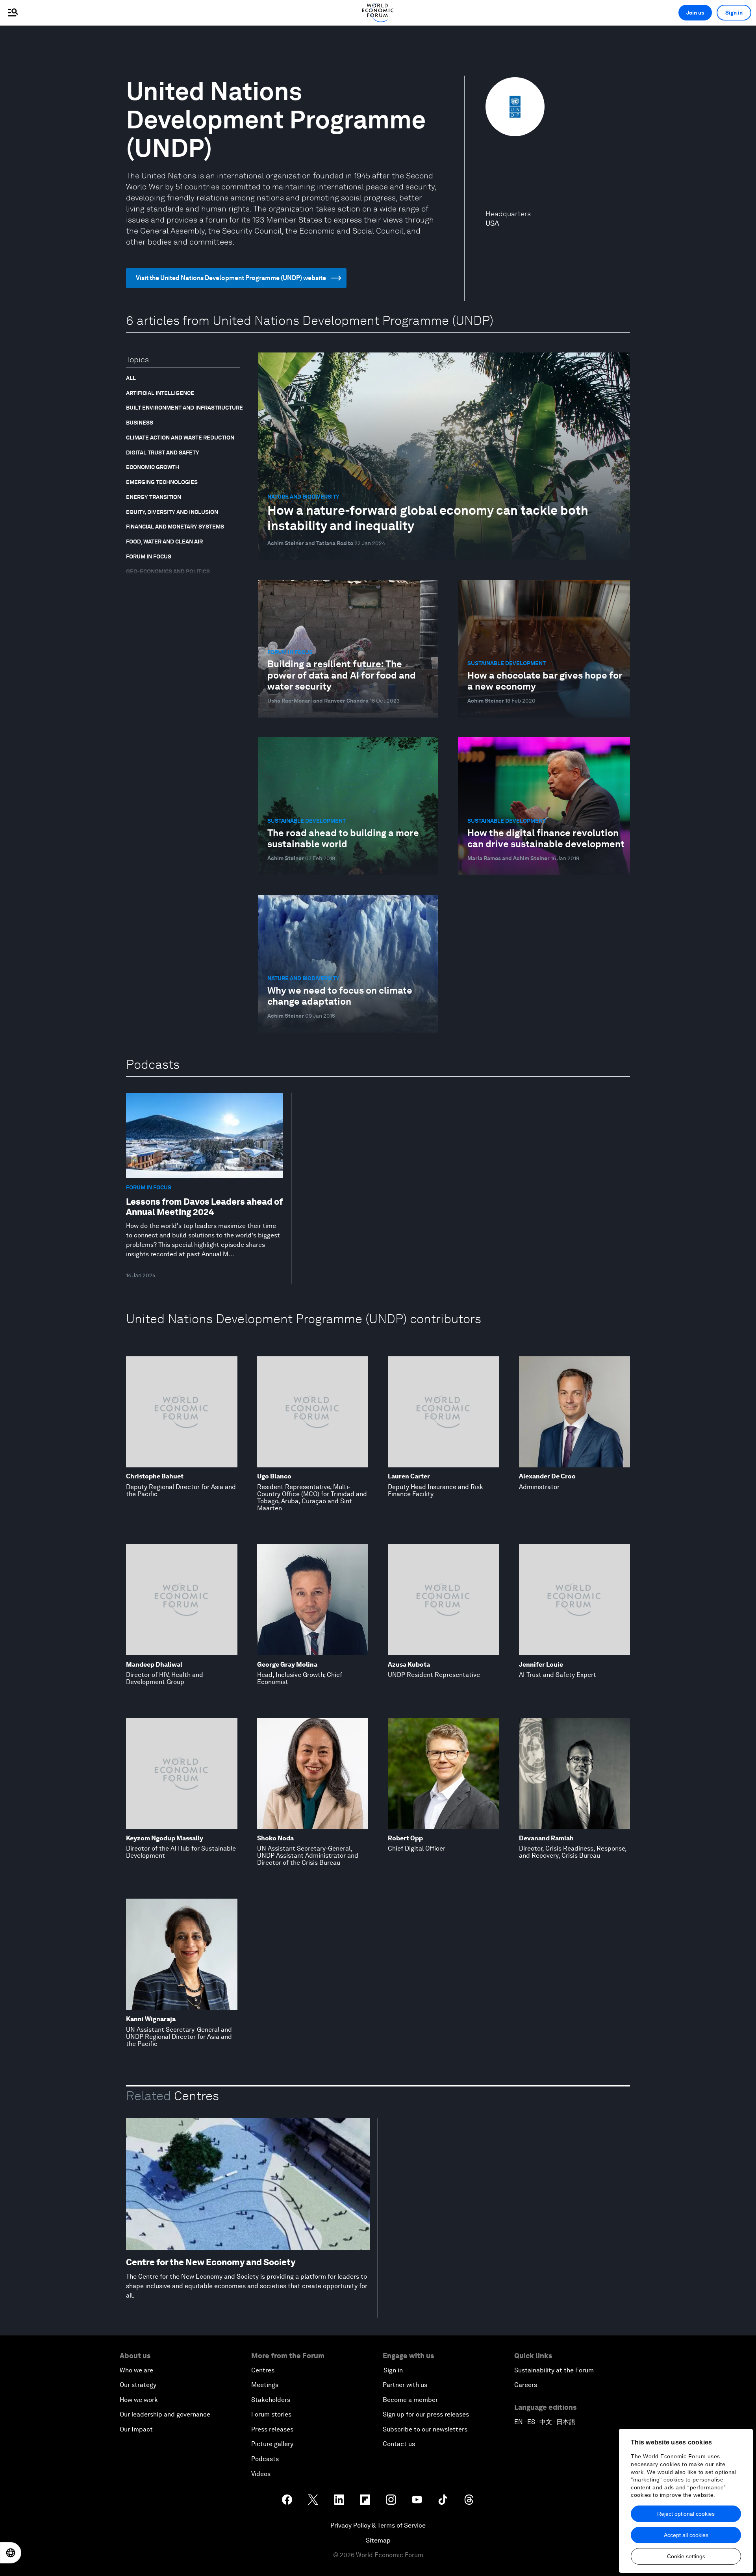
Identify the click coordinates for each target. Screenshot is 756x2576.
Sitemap (378, 2540)
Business (140, 423)
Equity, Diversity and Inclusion (172, 512)
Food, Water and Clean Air (164, 542)
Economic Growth (153, 467)
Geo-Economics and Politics (168, 571)
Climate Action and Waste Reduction (180, 438)
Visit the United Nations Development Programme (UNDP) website (231, 278)
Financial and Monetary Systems (175, 527)
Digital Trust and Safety (163, 453)
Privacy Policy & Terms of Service (378, 2525)
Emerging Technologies (162, 482)
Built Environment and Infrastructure (184, 408)
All (131, 378)
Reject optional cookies (686, 2514)
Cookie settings (686, 2556)
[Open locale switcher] (11, 2553)
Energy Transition (154, 497)
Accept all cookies (686, 2535)
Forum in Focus (149, 556)
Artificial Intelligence (160, 393)
